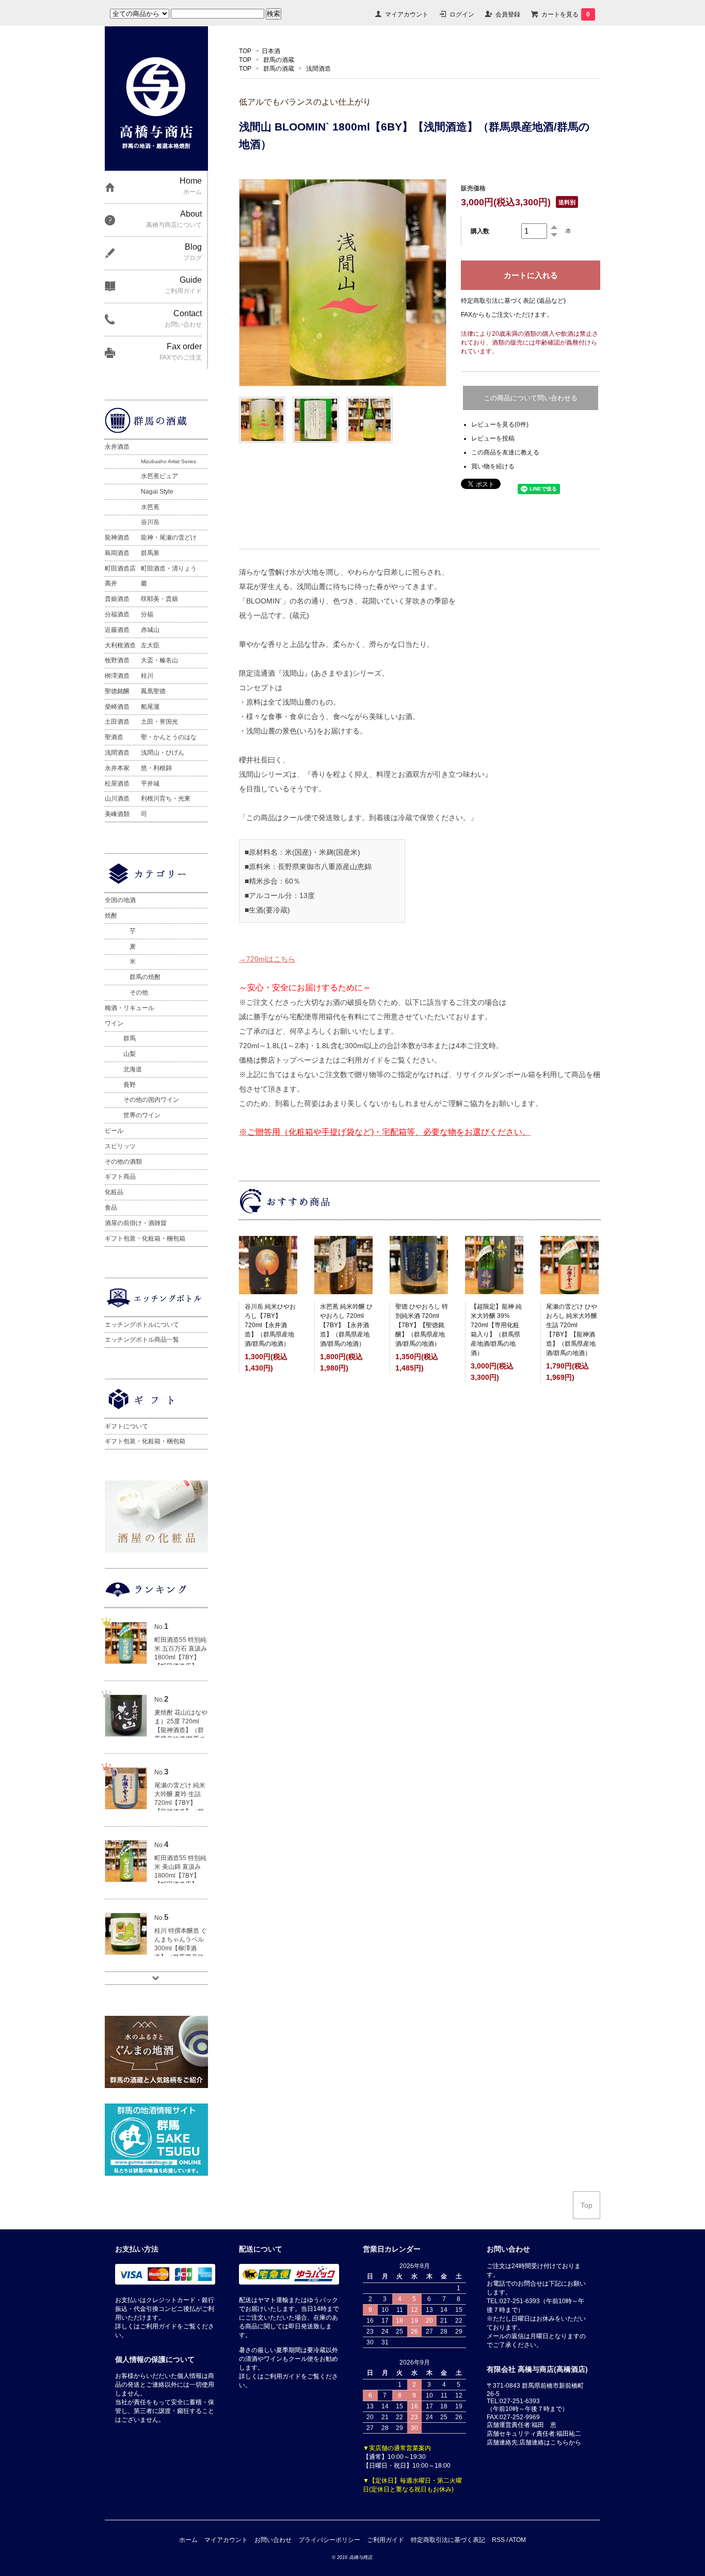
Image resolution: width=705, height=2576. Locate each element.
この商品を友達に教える (505, 452)
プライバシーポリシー (329, 2540)
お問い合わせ (273, 2540)
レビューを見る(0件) (500, 425)
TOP (245, 51)
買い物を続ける (493, 466)
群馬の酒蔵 (279, 60)
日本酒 (271, 51)
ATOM (517, 2540)
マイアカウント (407, 14)
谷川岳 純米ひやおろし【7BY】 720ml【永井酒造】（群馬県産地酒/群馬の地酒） (270, 1325)
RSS (498, 2540)
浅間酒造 (318, 69)
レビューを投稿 (493, 438)
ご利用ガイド (386, 2540)
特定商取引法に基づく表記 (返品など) (513, 301)
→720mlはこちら (267, 959)
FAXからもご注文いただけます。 (507, 315)
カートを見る (566, 14)
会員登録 (508, 14)
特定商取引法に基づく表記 (448, 2540)
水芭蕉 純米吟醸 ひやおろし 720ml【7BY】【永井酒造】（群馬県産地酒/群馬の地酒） (346, 1325)
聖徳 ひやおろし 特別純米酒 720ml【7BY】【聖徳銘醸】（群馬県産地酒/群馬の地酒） (422, 1325)
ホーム (188, 2540)
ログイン (462, 14)
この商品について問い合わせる (531, 398)
